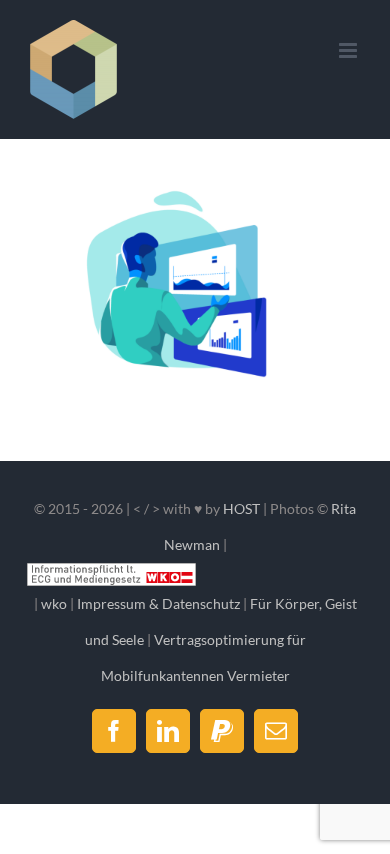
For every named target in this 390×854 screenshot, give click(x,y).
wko (54, 603)
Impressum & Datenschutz (158, 603)
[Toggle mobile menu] (349, 50)
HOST (241, 508)
